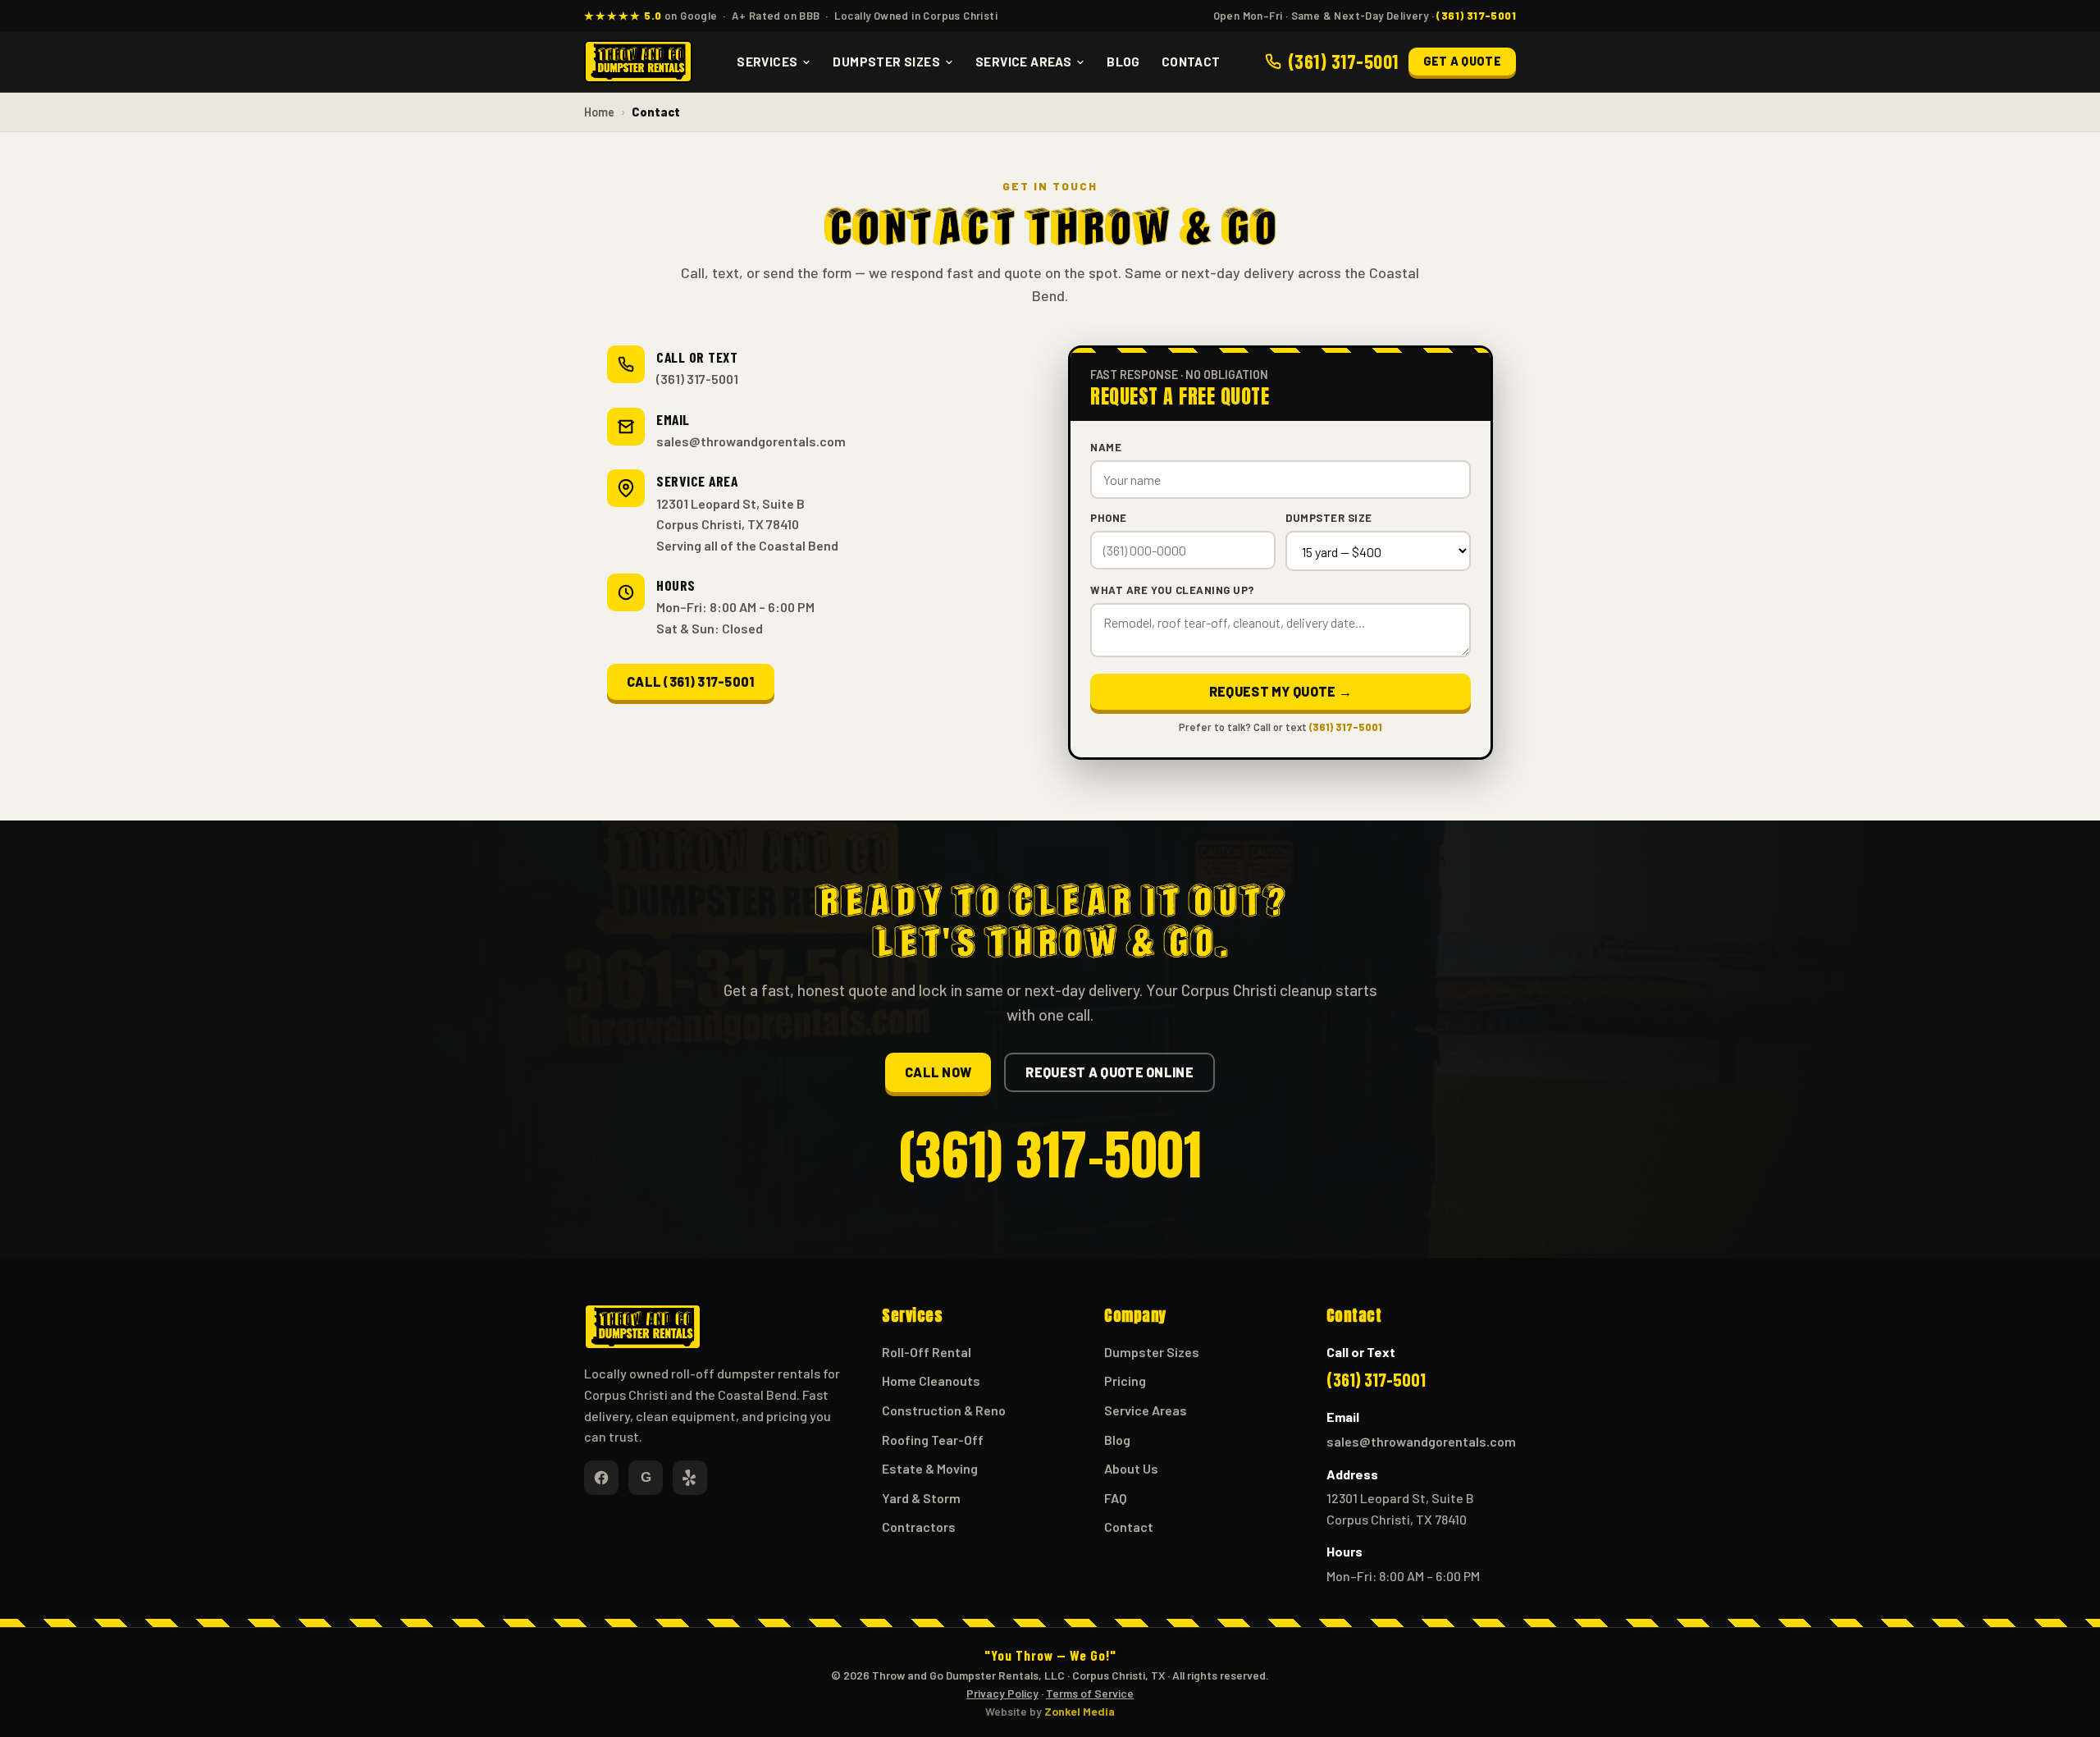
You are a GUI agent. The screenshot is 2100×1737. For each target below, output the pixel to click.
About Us (1131, 1468)
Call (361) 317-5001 (691, 681)
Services (767, 62)
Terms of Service (1090, 1693)
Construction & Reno (944, 1410)
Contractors (919, 1527)
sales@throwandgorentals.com (751, 441)
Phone (1109, 518)
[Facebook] (601, 1478)
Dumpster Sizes (886, 62)
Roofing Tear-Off (933, 1440)
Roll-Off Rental (927, 1352)
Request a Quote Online (1109, 1072)
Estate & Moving (930, 1468)
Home (599, 112)
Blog (1123, 62)
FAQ (1116, 1498)
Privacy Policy (1002, 1693)
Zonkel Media (1080, 1711)
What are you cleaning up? (1173, 590)
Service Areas (1023, 62)
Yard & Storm (921, 1498)
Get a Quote (1462, 61)
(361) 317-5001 (697, 379)
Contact (1191, 62)
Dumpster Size (1329, 518)
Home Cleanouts (931, 1380)
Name (1106, 447)
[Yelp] (690, 1478)
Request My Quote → (1281, 691)
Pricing (1125, 1380)
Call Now (938, 1072)
